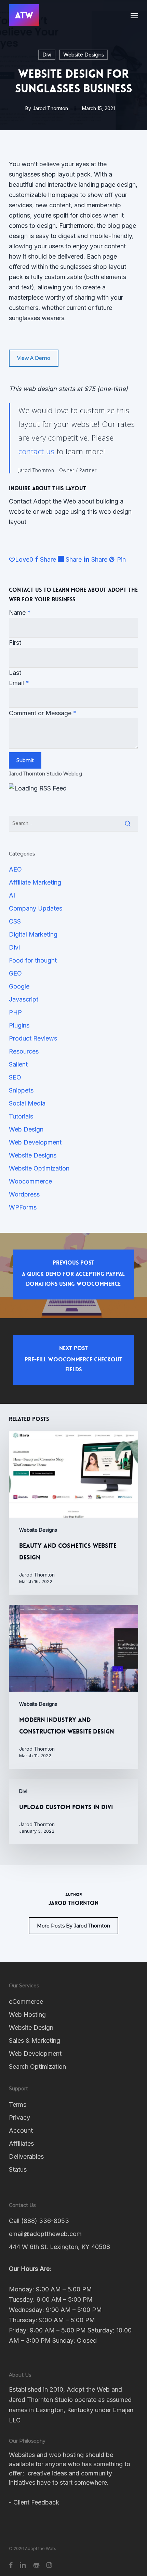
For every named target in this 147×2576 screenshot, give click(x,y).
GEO (15, 973)
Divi (47, 55)
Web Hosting (27, 2015)
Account (21, 2130)
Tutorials (21, 1116)
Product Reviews (33, 1038)
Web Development (35, 1142)
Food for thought (33, 960)
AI (12, 895)
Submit (25, 760)
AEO (15, 869)
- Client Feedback (34, 2502)
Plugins (19, 1025)
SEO (15, 1077)
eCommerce (26, 2002)
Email (19, 683)
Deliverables (26, 2156)
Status (18, 2169)
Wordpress (24, 1194)
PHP (15, 1012)
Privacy (19, 2117)
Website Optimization (39, 1168)
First (15, 643)
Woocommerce (30, 1181)
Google (19, 986)
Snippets (21, 1090)
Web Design (26, 1129)
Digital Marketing (33, 934)
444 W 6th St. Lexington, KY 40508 (59, 2247)
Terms (18, 2104)
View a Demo (34, 358)
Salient (18, 1064)
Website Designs (84, 55)
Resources (24, 1051)
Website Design (31, 2028)
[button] (134, 15)
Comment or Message (43, 713)
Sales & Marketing (35, 2041)
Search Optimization (37, 2067)
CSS (15, 921)
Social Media (27, 1103)
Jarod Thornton (50, 108)
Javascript (24, 999)
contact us (36, 451)
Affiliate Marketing (35, 882)
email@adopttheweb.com (45, 2234)
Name (20, 612)
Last (15, 673)
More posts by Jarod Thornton (73, 1926)
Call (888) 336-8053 (39, 2221)
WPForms (23, 1207)
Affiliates (21, 2143)
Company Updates (36, 908)
